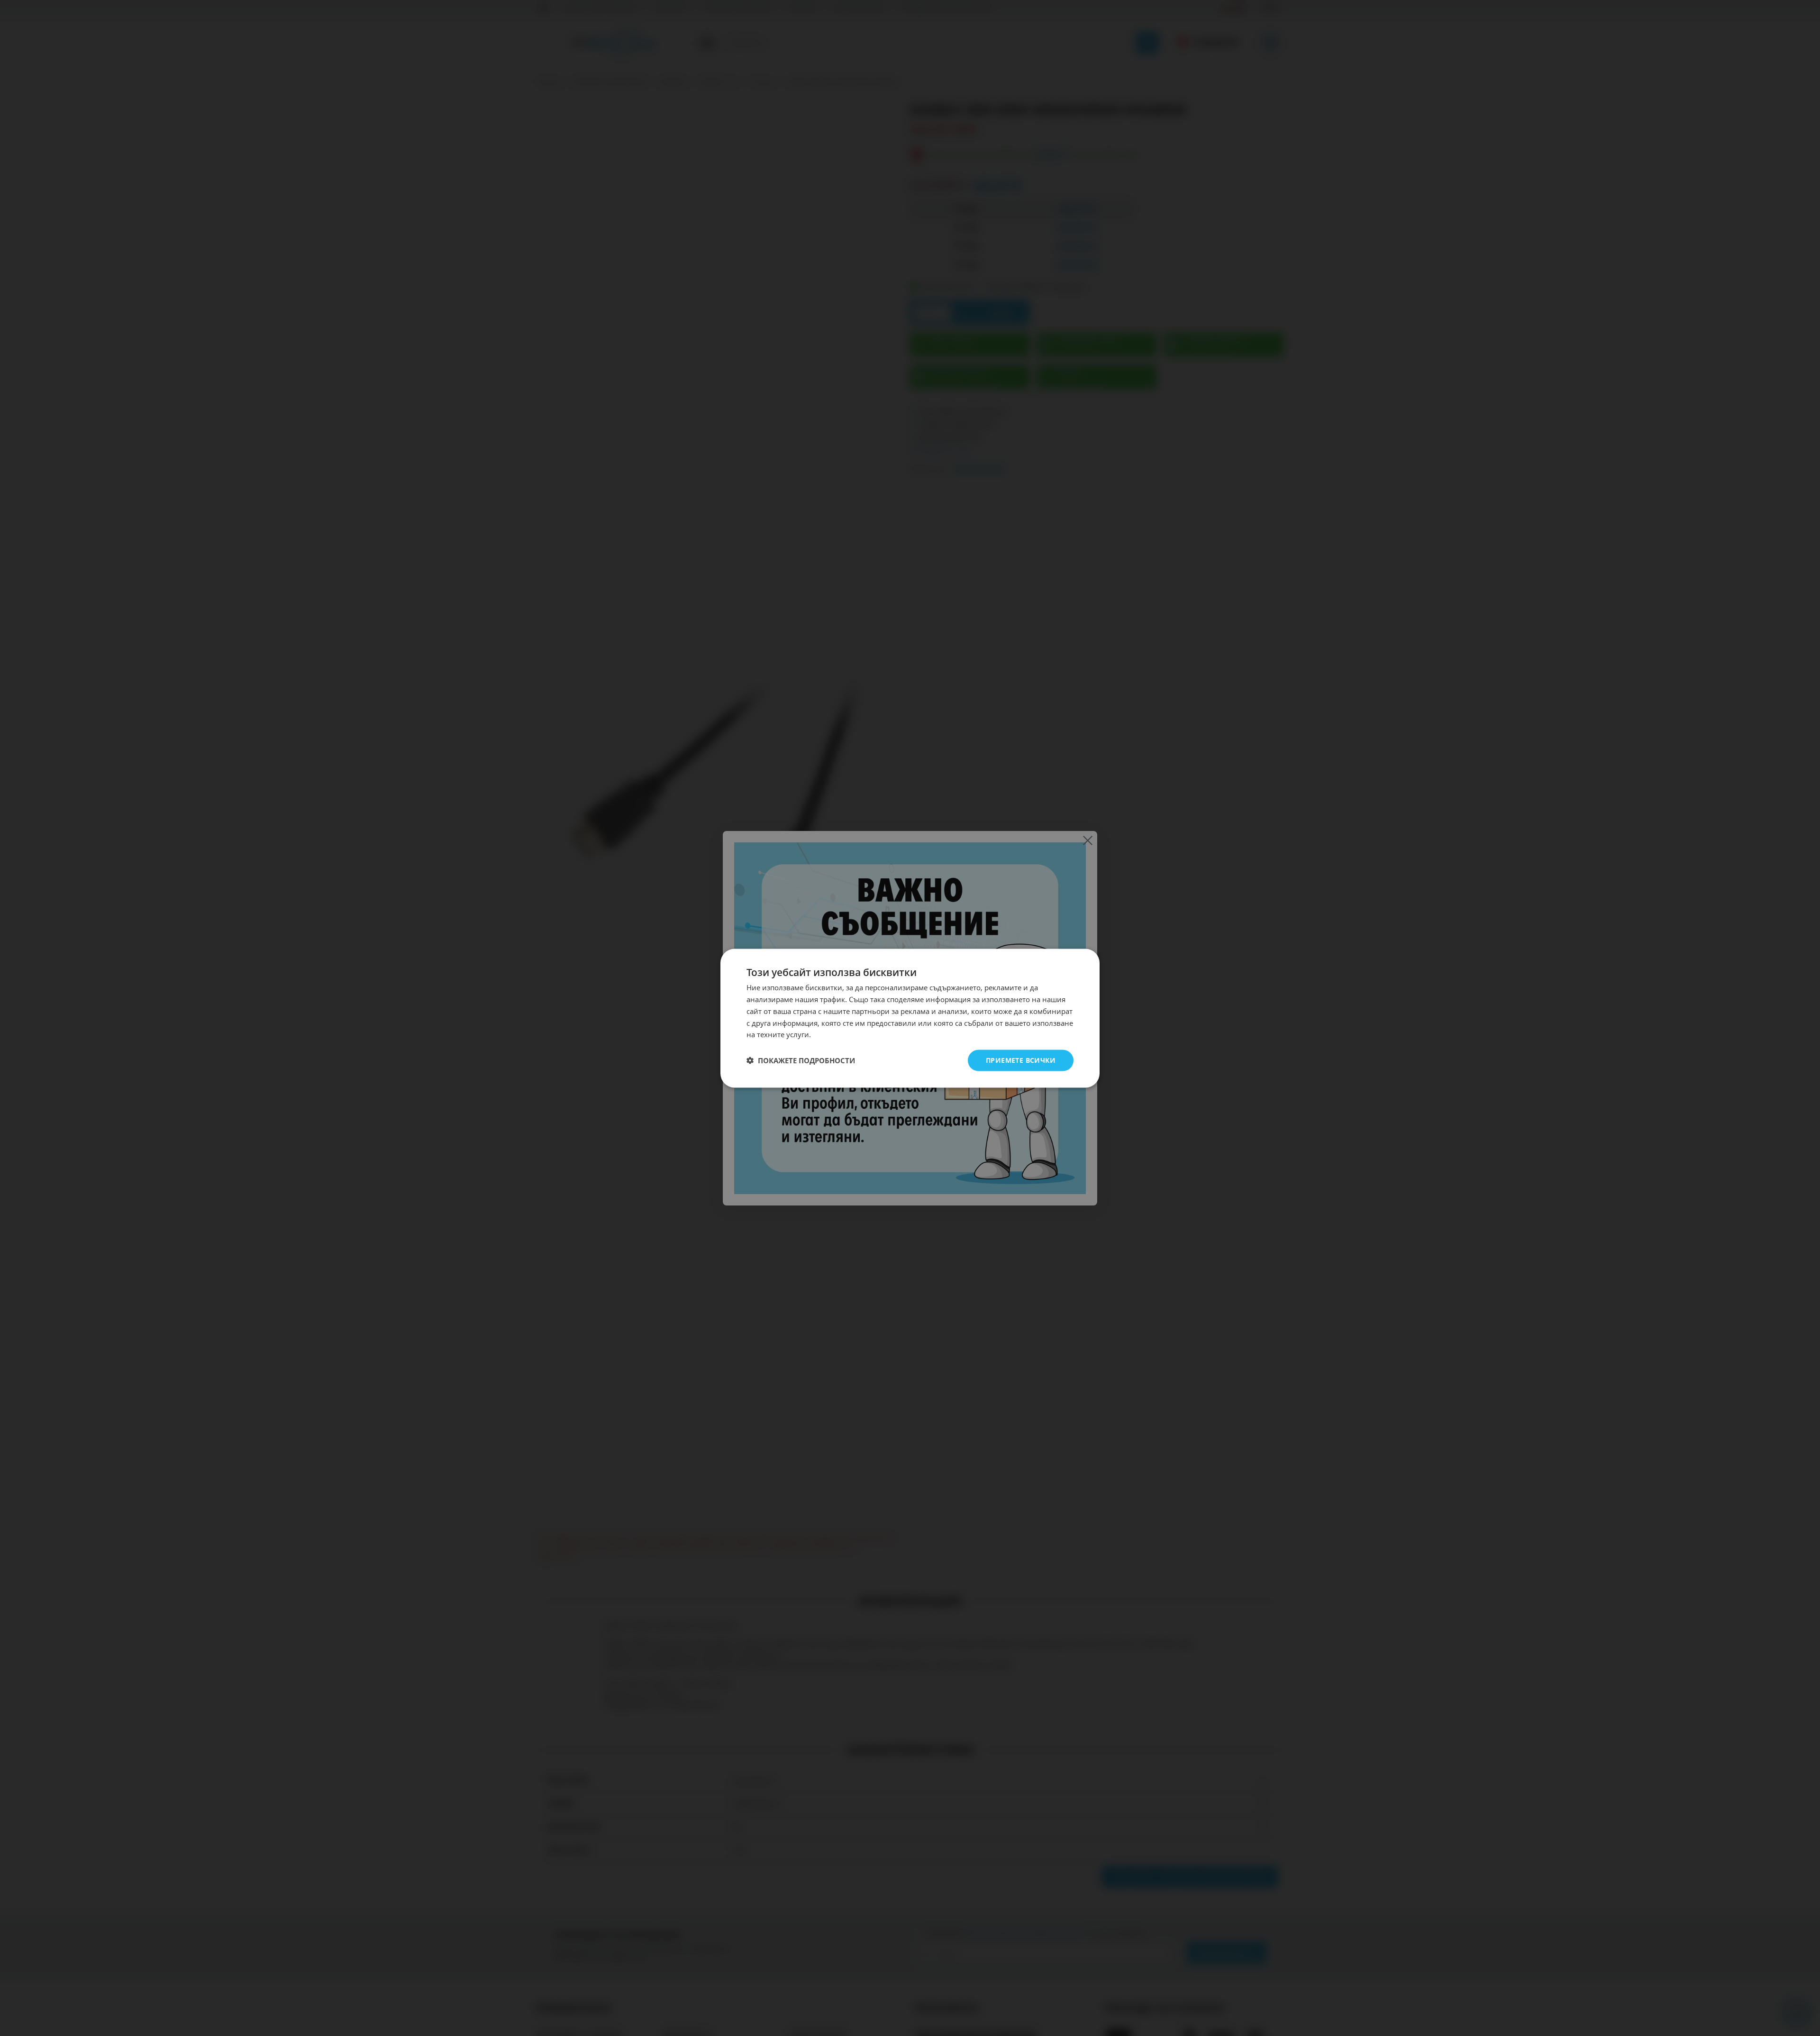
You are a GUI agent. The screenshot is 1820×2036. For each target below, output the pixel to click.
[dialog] (910, 1018)
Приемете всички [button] (1021, 1060)
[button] (801, 1060)
